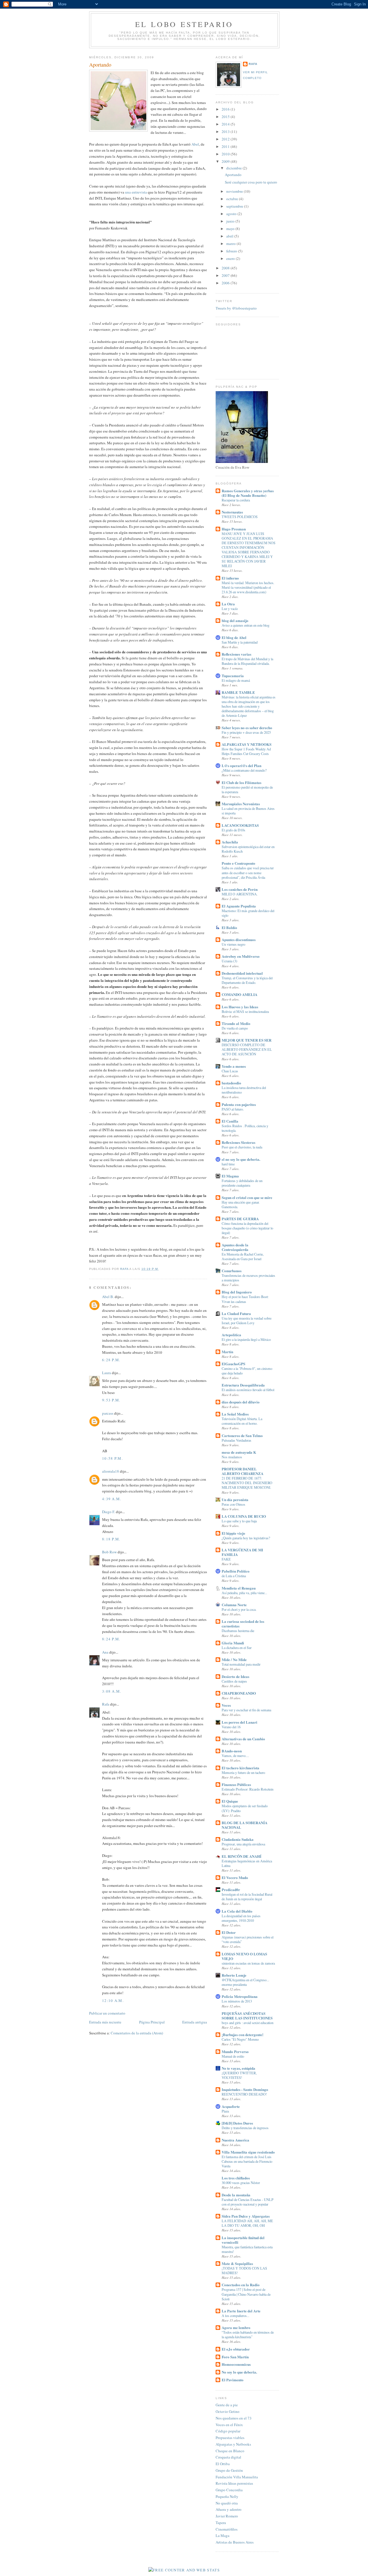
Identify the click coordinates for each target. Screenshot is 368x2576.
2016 (226, 109)
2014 (226, 124)
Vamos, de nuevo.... (235, 1756)
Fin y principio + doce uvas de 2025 (246, 732)
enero (231, 258)
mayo (231, 229)
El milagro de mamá (236, 680)
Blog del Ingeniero (237, 1292)
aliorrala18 (111, 1471)
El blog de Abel (234, 637)
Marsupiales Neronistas (241, 804)
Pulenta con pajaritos (239, 1104)
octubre (233, 199)
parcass (108, 1413)
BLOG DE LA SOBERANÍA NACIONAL (245, 1825)
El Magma (230, 1176)
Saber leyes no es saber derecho (247, 728)
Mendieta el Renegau (239, 1588)
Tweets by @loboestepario (236, 308)
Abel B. (108, 1297)
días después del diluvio (241, 1402)
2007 (226, 275)
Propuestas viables (230, 2438)
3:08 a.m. (112, 1691)
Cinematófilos (227, 2529)
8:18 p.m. (111, 1539)
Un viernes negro (233, 944)
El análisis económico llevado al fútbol (248, 1390)
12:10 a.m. (113, 2000)
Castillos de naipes (234, 1681)
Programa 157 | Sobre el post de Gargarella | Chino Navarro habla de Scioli (246, 2294)
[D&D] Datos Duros (237, 2123)
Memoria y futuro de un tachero (243, 1772)
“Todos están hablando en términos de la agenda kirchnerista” (248, 2334)
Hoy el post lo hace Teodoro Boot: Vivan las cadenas (245, 1299)
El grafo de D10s (233, 830)
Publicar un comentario (107, 2013)
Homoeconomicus (236, 2364)
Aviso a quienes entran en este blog (246, 625)
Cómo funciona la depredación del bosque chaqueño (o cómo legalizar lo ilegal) (247, 1228)
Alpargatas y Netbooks (233, 2444)
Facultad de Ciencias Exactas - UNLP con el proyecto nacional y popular (248, 2202)
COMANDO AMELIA (239, 994)
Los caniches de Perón (240, 889)
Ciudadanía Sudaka (238, 1839)
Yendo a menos (234, 1066)
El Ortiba (223, 2464)
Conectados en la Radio (241, 2285)
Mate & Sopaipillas (237, 2263)
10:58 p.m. (112, 1458)
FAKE (226, 1559)
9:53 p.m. (111, 1400)
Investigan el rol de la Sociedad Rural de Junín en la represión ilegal (247, 1897)
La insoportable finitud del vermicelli (243, 2240)
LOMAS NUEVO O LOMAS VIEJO (244, 1956)
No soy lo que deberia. (239, 2372)
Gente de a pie (227, 2405)
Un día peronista (235, 1500)
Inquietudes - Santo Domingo (245, 2089)
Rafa (106, 1704)
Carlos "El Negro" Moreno (240, 2039)
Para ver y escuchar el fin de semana (246, 1710)
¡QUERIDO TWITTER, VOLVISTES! (239, 2075)
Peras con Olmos (233, 1504)
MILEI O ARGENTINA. (240, 894)
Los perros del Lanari (239, 1722)
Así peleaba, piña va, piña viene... (244, 1593)
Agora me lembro (236, 2327)
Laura (107, 1373)
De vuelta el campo (235, 1028)
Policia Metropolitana (240, 1996)
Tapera (221, 2523)
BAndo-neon (232, 1751)
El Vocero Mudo (235, 1877)
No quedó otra (227, 2503)
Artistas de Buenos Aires (235, 2542)
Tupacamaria (233, 676)
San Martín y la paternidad (240, 642)
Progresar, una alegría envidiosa (243, 1844)
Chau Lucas (230, 1071)
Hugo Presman (234, 529)
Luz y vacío (230, 609)
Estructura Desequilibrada (243, 1385)
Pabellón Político (236, 1571)
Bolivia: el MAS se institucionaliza (245, 1011)
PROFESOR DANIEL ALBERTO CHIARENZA (243, 1471)
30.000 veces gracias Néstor (241, 2183)
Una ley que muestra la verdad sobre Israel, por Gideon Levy (247, 1320)
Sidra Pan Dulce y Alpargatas (246, 2216)
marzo (231, 244)
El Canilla (230, 1121)
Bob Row (109, 1552)
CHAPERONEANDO (239, 1693)
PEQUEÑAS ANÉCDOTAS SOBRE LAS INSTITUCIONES (247, 2016)
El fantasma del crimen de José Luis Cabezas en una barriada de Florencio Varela (247, 2161)
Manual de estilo (233, 2056)
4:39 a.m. (112, 1499)
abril (230, 236)
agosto (232, 214)
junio (231, 221)
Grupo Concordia (229, 2490)
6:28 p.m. (111, 1360)
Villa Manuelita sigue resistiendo (248, 2152)
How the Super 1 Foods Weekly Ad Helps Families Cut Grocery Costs (246, 751)
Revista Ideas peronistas (234, 2483)
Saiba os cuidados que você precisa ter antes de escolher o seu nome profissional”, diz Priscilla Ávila (248, 872)
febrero (232, 251)
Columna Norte (234, 1605)
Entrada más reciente (105, 2022)
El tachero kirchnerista (240, 1768)
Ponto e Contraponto (238, 863)
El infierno (230, 578)
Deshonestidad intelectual (242, 973)
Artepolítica (231, 1335)
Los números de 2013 (237, 2001)
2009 (226, 161)
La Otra (228, 604)
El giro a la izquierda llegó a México (246, 1339)
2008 (226, 268)
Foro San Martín (235, 2357)
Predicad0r (231, 1889)
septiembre (235, 206)
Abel (195, 144)
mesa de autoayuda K (239, 1452)
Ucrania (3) (229, 961)
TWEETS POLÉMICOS (240, 517)
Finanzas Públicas (236, 1784)
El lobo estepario (184, 24)
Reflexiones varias (236, 654)
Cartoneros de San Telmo (242, 1435)
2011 (226, 146)
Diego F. (109, 1512)
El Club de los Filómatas (241, 782)
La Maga (223, 2536)
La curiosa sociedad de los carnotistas (243, 1624)
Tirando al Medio (236, 1023)
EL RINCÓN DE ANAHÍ (241, 1856)
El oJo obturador (236, 2349)
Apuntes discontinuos (239, 940)
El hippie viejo (233, 1533)
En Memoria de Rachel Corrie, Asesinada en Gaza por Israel (243, 1256)
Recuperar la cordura (236, 500)
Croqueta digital (228, 2457)
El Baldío (229, 927)
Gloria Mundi (233, 1643)
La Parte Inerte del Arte (241, 2311)
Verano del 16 (231, 1727)
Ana (105, 1652)
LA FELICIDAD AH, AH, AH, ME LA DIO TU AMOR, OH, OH (247, 2223)
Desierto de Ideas (235, 1676)
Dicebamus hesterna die (238, 1631)
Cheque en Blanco (230, 2451)
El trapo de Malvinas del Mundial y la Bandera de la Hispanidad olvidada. (247, 661)
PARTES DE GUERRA (240, 1219)
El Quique (230, 1801)
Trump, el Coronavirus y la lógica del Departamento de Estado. (247, 980)
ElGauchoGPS (233, 1364)
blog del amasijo (235, 620)
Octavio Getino (228, 2411)
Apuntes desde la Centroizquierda (235, 1247)
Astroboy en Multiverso (241, 956)
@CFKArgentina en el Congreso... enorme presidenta (245, 1982)
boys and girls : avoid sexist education (248, 2023)
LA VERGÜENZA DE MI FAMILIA (242, 1552)
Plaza (225, 2111)
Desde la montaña (236, 2195)
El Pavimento (233, 2380)
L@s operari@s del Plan (241, 765)
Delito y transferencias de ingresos (245, 2128)
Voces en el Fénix (229, 2425)
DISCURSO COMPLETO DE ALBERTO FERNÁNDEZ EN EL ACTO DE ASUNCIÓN (247, 1049)
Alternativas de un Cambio (243, 1739)
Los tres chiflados (236, 2178)
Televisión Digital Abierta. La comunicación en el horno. (242, 1421)
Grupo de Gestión (229, 2470)
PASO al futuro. (233, 1109)
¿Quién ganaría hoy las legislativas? (246, 1538)
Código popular (228, 2431)
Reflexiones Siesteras (238, 1142)
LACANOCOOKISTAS (240, 825)
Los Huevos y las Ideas (240, 1007)
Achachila (230, 842)
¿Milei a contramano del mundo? (244, 770)
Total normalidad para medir (241, 1664)
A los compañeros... (235, 2316)
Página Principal (152, 2022)
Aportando (233, 175)
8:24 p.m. (111, 1639)
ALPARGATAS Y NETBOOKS (247, 744)
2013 (226, 132)
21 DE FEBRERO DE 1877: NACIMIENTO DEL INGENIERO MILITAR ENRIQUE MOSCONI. (247, 1483)
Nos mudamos (232, 1457)
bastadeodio (231, 1083)
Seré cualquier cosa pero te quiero (251, 182)
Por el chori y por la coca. (239, 1609)
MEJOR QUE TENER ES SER (247, 1040)
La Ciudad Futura (236, 1313)
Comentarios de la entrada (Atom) (137, 2033)
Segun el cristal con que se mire (247, 1197)
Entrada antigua (195, 2022)
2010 (226, 154)
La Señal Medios (235, 1414)
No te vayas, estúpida (238, 2068)
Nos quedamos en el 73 (234, 2418)
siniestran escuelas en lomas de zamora (248, 1963)
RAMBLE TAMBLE (238, 692)
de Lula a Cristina (234, 1576)
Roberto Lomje (234, 1975)
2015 (226, 117)
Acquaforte (231, 2106)
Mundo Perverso (235, 2051)
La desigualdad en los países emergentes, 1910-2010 (241, 1918)
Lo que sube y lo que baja (239, 1521)
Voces (226, 1705)
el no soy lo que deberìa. (241, 1159)
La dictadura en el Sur (237, 1648)
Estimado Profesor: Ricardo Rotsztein (248, 1789)
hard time (228, 1164)
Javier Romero (227, 2516)
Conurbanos (232, 1271)
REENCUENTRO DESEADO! (244, 2094)
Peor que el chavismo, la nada (242, 1147)
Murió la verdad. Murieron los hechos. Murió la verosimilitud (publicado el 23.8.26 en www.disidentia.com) (248, 587)
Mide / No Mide (234, 1659)
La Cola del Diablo (237, 1911)
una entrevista (136, 192)
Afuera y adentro (229, 2509)
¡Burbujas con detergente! (243, 2035)
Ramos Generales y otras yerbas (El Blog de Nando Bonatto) (248, 493)
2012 (226, 139)
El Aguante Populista (239, 906)
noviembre (235, 191)
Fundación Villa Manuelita (237, 2477)
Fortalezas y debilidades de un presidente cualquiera (242, 1183)
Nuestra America (235, 2140)
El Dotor (229, 1932)
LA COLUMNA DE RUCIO (244, 1516)
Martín (227, 1352)
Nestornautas (232, 512)
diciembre (234, 168)
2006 (226, 283)
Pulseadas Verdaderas (236, 1440)
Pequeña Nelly (227, 2496)
